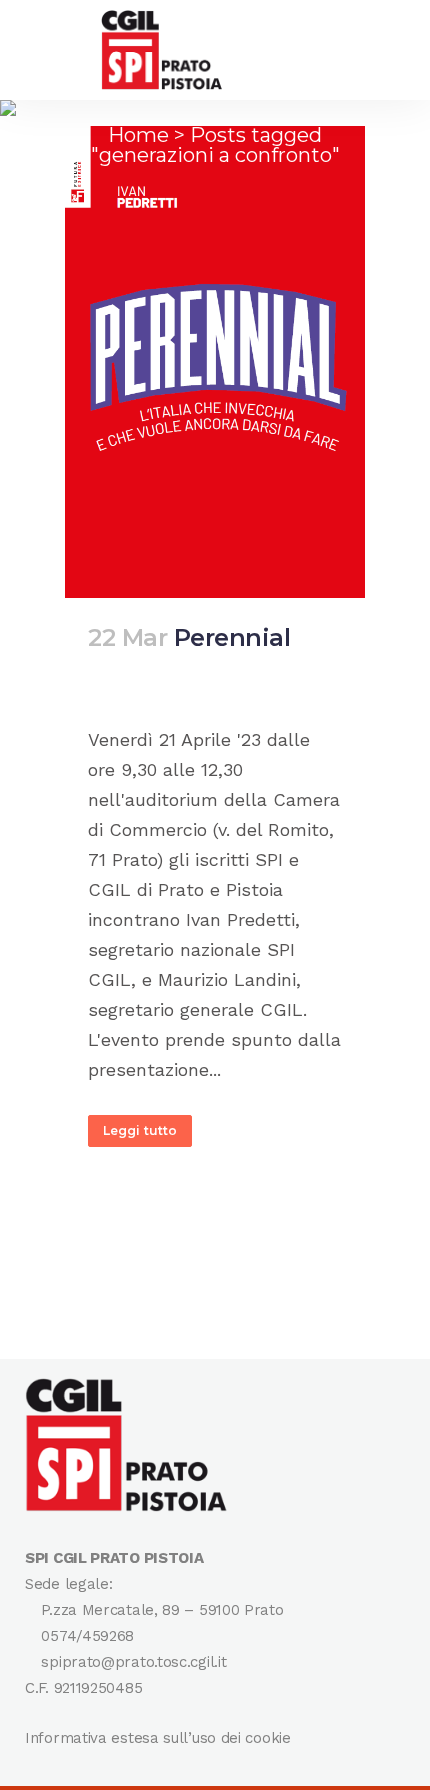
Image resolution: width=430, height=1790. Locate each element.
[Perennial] (215, 362)
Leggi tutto (140, 1130)
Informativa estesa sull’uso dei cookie (158, 1738)
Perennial (232, 637)
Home (138, 135)
